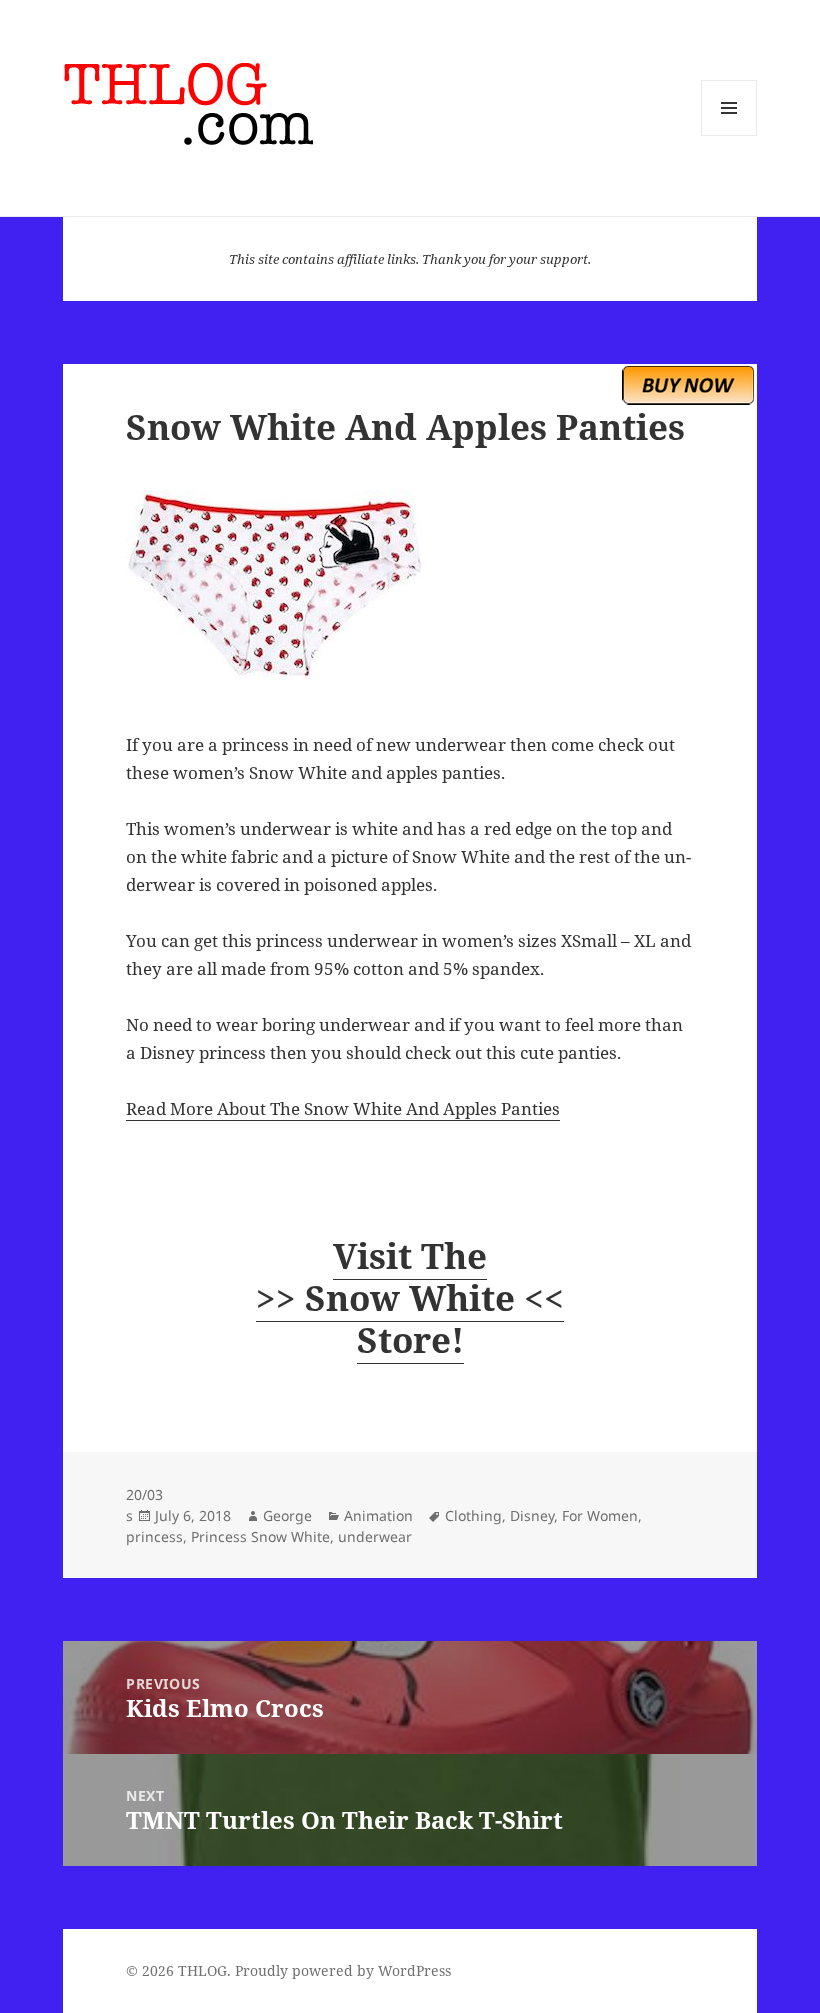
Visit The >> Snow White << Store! (410, 1297)
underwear (375, 1536)
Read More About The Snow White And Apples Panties (343, 1108)
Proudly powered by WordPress (343, 1970)
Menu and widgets (729, 135)
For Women (600, 1515)
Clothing (473, 1515)
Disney (532, 1515)
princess (154, 1536)
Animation (378, 1515)
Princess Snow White (260, 1536)
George (287, 1515)
